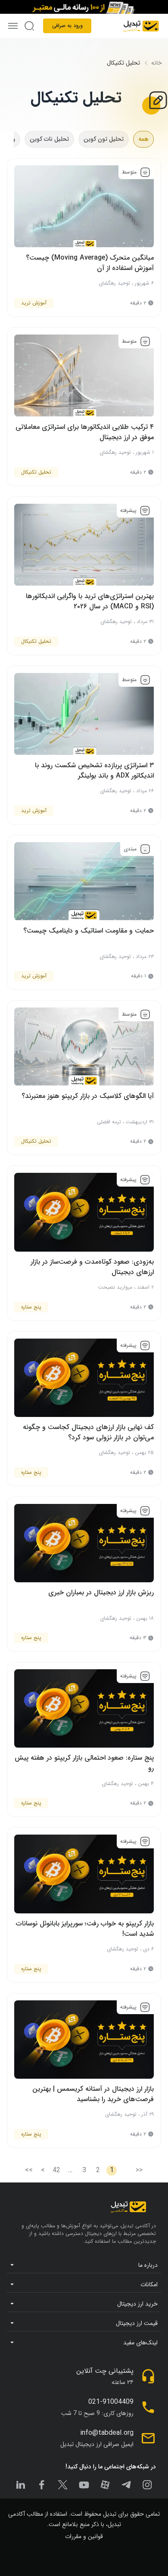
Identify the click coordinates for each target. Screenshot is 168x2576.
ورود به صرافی (67, 26)
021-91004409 (111, 2402)
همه (143, 139)
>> (29, 2170)
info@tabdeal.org (107, 2433)
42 (56, 2170)
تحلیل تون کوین (104, 139)
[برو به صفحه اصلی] (141, 26)
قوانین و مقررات (84, 2536)
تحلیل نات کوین (49, 139)
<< (139, 2170)
